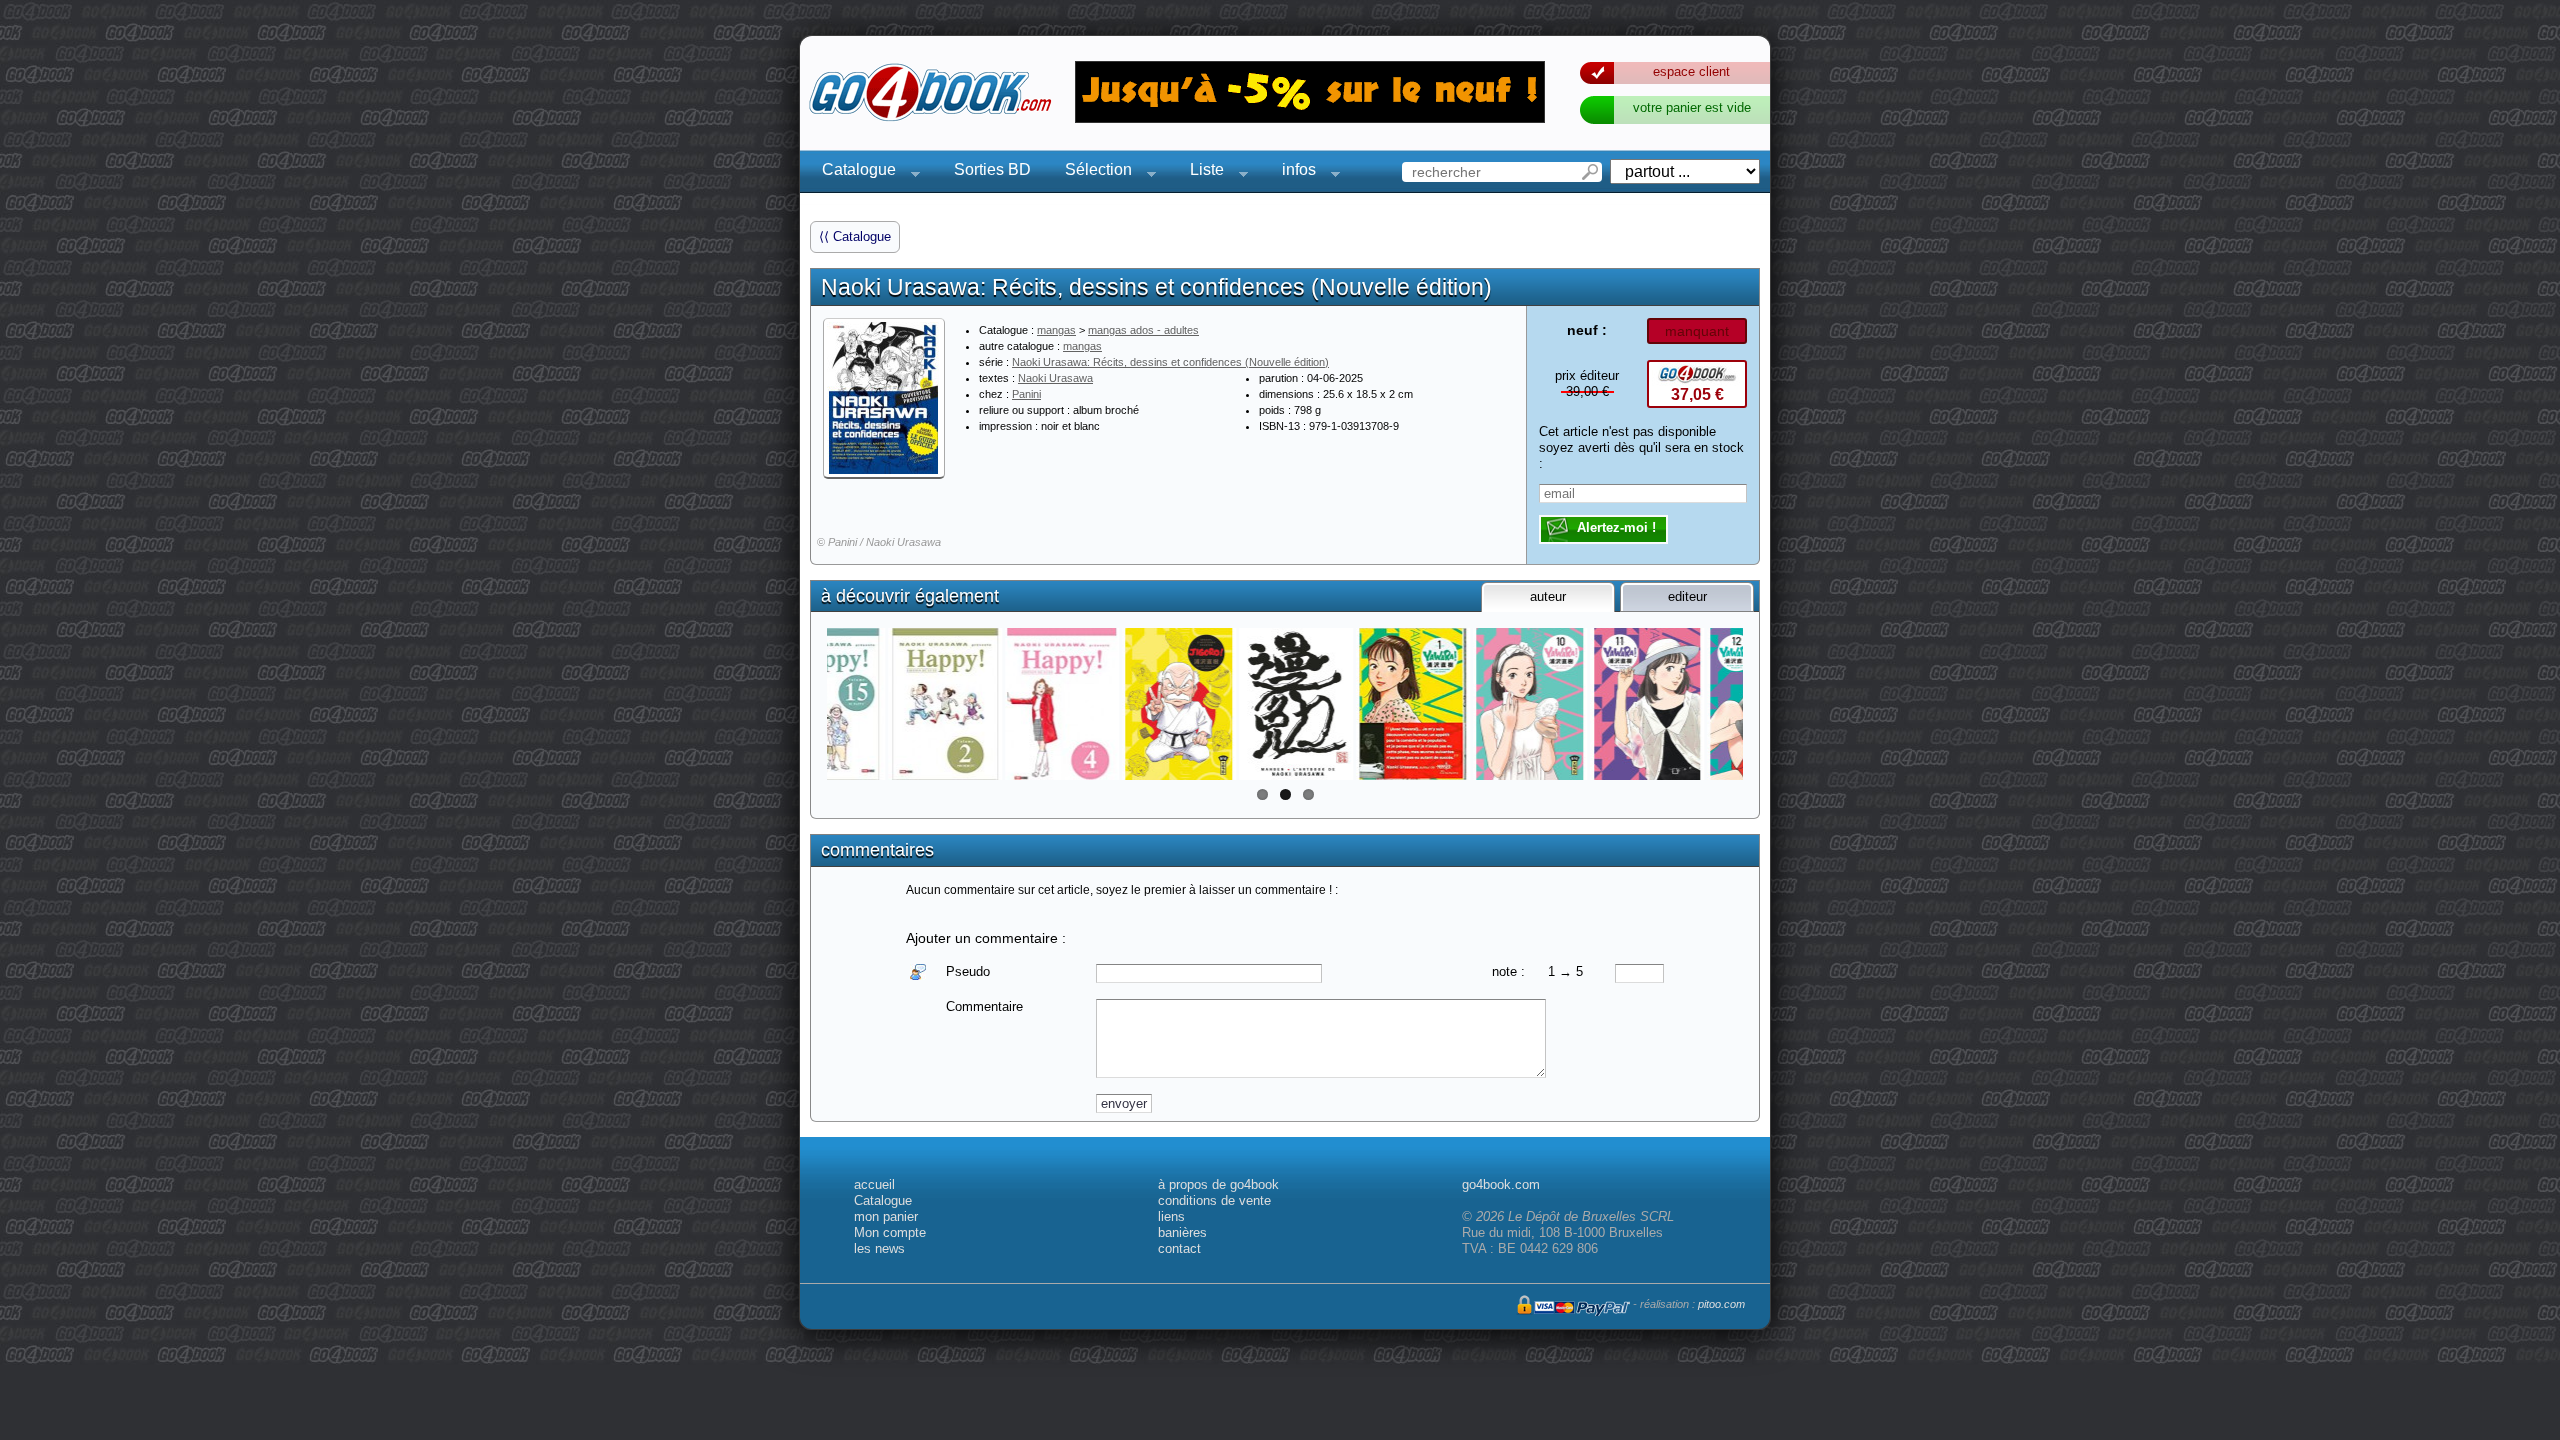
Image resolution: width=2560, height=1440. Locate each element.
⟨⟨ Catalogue (855, 236)
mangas (1056, 330)
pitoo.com (1721, 1304)
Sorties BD (992, 169)
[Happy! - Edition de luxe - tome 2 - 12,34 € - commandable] (871, 704)
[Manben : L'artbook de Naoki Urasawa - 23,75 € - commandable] (1222, 704)
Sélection (1092, 172)
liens (1171, 1216)
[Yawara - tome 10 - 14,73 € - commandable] (1456, 704)
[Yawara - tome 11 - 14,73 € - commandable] (1573, 704)
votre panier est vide (1692, 107)
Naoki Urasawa (1055, 378)
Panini (1026, 394)
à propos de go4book (1218, 1184)
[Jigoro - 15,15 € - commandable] (1105, 704)
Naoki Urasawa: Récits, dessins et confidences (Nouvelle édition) (1170, 362)
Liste (1201, 172)
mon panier (886, 1216)
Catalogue (853, 172)
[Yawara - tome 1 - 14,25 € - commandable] (1339, 704)
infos (1293, 172)
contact (1179, 1248)
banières (1182, 1232)
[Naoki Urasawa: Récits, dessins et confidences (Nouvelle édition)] (884, 398)
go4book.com (1501, 1184)
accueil (874, 1184)
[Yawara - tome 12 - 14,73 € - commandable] (1690, 704)
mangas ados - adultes (1143, 330)
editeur (1687, 596)
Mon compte (890, 1232)
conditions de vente (1214, 1200)
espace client (1691, 71)
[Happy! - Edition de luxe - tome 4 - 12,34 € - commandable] (988, 704)
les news (879, 1248)
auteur (1548, 596)
